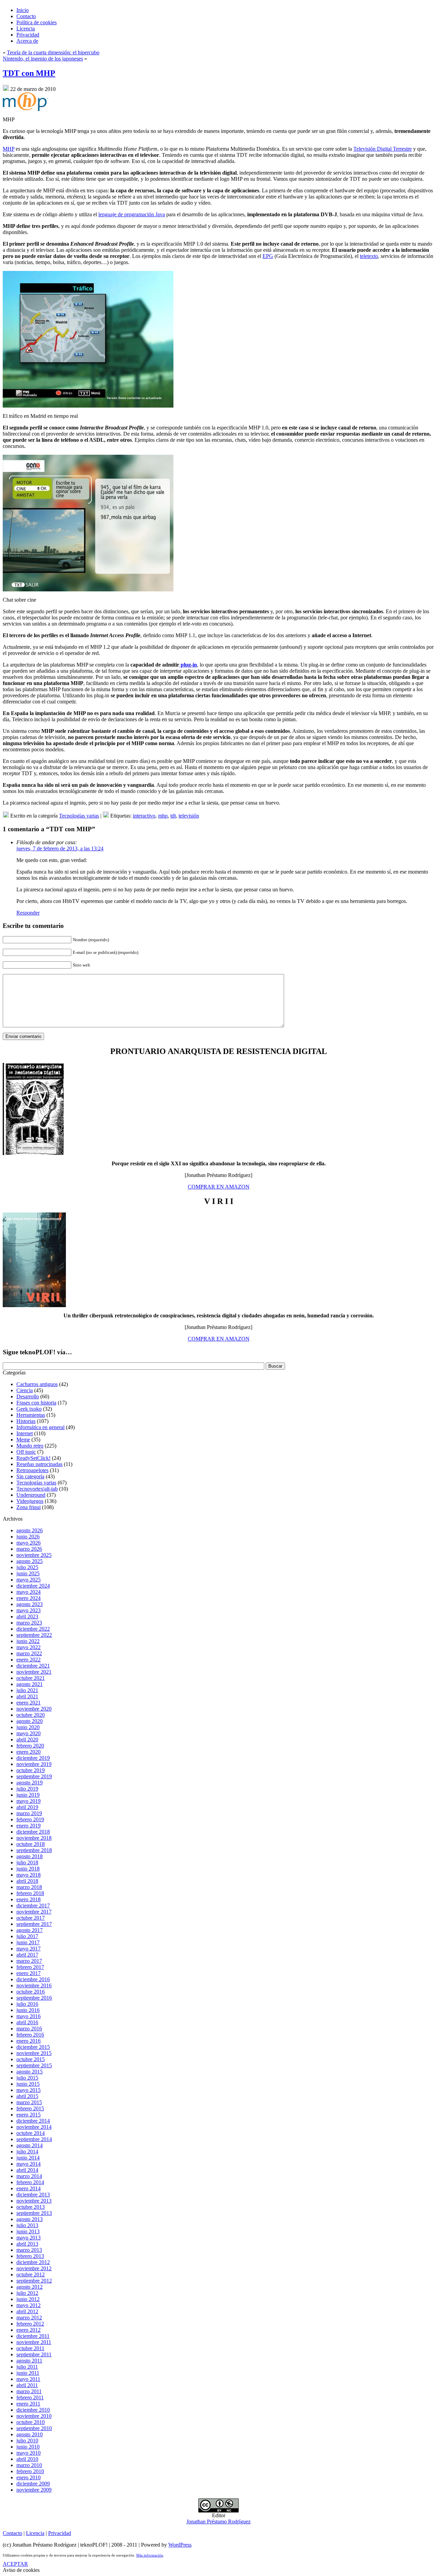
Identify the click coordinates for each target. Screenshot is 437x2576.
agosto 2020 (30, 1721)
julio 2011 (27, 2367)
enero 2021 (29, 1703)
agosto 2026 (30, 1530)
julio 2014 (27, 2152)
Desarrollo (28, 1396)
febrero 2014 (30, 2182)
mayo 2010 (29, 2453)
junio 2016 (28, 2010)
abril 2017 (27, 1955)
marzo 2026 (29, 1549)
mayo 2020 (29, 1733)
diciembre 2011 (33, 2336)
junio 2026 (28, 1537)
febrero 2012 (30, 2324)
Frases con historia (36, 1403)
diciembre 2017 (33, 1906)
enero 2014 (29, 2188)
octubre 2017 (31, 1918)
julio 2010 (27, 2441)
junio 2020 (28, 1727)
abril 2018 (27, 1881)
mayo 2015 (29, 2090)
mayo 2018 (29, 1875)
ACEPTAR (15, 2564)
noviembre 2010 (34, 2416)
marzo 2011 (29, 2391)
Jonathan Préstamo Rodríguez (218, 2522)
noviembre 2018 (34, 1838)
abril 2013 (27, 2244)
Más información (150, 2555)
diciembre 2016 (33, 1979)
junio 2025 (28, 1573)
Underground (31, 1495)
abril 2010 (27, 2459)
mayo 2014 (29, 2164)
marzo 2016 (29, 2029)
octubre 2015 (31, 2059)
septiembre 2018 (34, 1850)
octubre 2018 (31, 1844)
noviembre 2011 (34, 2342)
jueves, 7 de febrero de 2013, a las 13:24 (60, 848)
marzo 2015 (29, 2102)
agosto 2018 (30, 1856)
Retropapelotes (32, 1470)
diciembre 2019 (33, 1758)
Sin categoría (30, 1476)
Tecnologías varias (79, 816)
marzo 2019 (29, 1813)
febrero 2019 (30, 1819)
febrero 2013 (30, 2256)
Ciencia (25, 1390)
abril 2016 (27, 2022)
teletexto (369, 256)
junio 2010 (28, 2447)
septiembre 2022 (34, 1635)
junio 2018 (28, 1869)
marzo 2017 (29, 1961)
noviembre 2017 (34, 1912)
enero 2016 (29, 2041)
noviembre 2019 (34, 1764)
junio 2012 (28, 2299)
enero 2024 (29, 1598)
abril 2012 (27, 2311)
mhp (163, 816)
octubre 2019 (31, 1770)
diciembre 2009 (33, 2484)
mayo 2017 (29, 1949)
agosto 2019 (30, 1783)
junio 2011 (28, 2373)
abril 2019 (27, 1807)
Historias (26, 1421)
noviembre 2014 (34, 2127)
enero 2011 (28, 2404)
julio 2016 (27, 2004)
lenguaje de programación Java (132, 214)
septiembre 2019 (34, 1776)
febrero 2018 (30, 1893)
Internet (25, 1433)
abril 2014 (27, 2170)
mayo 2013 (29, 2238)
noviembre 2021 (34, 1672)
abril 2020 (27, 1739)
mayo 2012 (29, 2305)
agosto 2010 (30, 2434)
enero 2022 (29, 1660)
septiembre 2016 (34, 1998)
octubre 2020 (31, 1715)
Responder (28, 913)
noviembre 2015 (34, 2053)
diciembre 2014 (33, 2121)
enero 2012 (29, 2330)
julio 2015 (27, 2078)
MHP (9, 149)
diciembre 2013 (33, 2195)
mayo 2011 (28, 2379)
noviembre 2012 (34, 2268)
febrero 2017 (30, 1967)
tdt (173, 816)
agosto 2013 (30, 2219)
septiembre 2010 (34, 2428)
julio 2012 (27, 2293)
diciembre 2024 (33, 1586)
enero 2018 (29, 1899)
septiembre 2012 (34, 2281)
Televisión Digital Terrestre (383, 149)
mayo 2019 (29, 1801)
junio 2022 (28, 1641)
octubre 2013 (31, 2207)
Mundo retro (30, 1446)
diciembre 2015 (33, 2047)
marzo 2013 (29, 2250)
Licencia (35, 2533)
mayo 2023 (29, 1610)
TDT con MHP (29, 73)
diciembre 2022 (33, 1629)
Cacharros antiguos (37, 1384)
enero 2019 (29, 1826)
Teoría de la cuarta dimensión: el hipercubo (53, 52)
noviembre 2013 (34, 2201)
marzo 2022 (29, 1653)
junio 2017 (28, 1942)
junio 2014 (28, 2158)
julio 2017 (27, 1936)
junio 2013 (28, 2231)
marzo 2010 (29, 2465)
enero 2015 (29, 2115)
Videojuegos (30, 1501)
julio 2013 (27, 2225)
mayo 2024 (29, 1592)
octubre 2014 (31, 2133)
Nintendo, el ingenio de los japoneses (43, 59)
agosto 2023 (30, 1604)
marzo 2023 (29, 1623)
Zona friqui (29, 1507)
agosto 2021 (30, 1684)
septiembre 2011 (34, 2354)
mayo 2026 (29, 1543)
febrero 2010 (30, 2471)
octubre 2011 (30, 2348)
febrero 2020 (30, 1746)
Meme (23, 1440)
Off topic (26, 1452)
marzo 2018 (29, 1887)
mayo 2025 (29, 1580)
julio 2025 (27, 1567)
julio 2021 (27, 1690)
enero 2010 (29, 2477)
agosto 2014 (30, 2145)
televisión (189, 816)
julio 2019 (27, 1789)
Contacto (12, 2533)
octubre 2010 (31, 2422)
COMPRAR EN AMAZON (219, 1187)
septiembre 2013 (34, 2213)
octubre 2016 (31, 1992)
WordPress (180, 2545)
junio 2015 (28, 2084)
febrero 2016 (30, 2035)
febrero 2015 (30, 2108)
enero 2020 (29, 1752)
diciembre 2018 (33, 1832)
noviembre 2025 (34, 1555)
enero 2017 (29, 1973)
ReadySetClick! (33, 1458)
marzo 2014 (29, 2176)
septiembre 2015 (34, 2065)
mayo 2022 (29, 1647)
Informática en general (40, 1427)
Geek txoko (29, 1409)
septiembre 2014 (34, 2139)
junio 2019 (28, 1795)
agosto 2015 (30, 2072)
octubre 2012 (31, 2274)
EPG (268, 256)
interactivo (144, 816)
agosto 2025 (30, 1561)
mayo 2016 (29, 2016)
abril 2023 (27, 1616)
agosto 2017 (30, 1930)
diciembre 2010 (33, 2410)
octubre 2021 (31, 1678)
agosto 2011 (29, 2361)
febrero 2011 (30, 2397)
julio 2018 (27, 1862)
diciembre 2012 (33, 2262)
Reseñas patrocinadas (39, 1464)
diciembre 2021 (33, 1666)
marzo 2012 (29, 2318)
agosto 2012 (30, 2287)
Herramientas (31, 1415)
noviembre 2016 (34, 1985)
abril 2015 (27, 2096)
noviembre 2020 (34, 1709)
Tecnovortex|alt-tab (37, 1489)
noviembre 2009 (34, 2490)
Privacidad (60, 2533)
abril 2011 (27, 2385)
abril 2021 (27, 1696)
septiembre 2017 (34, 1924)
